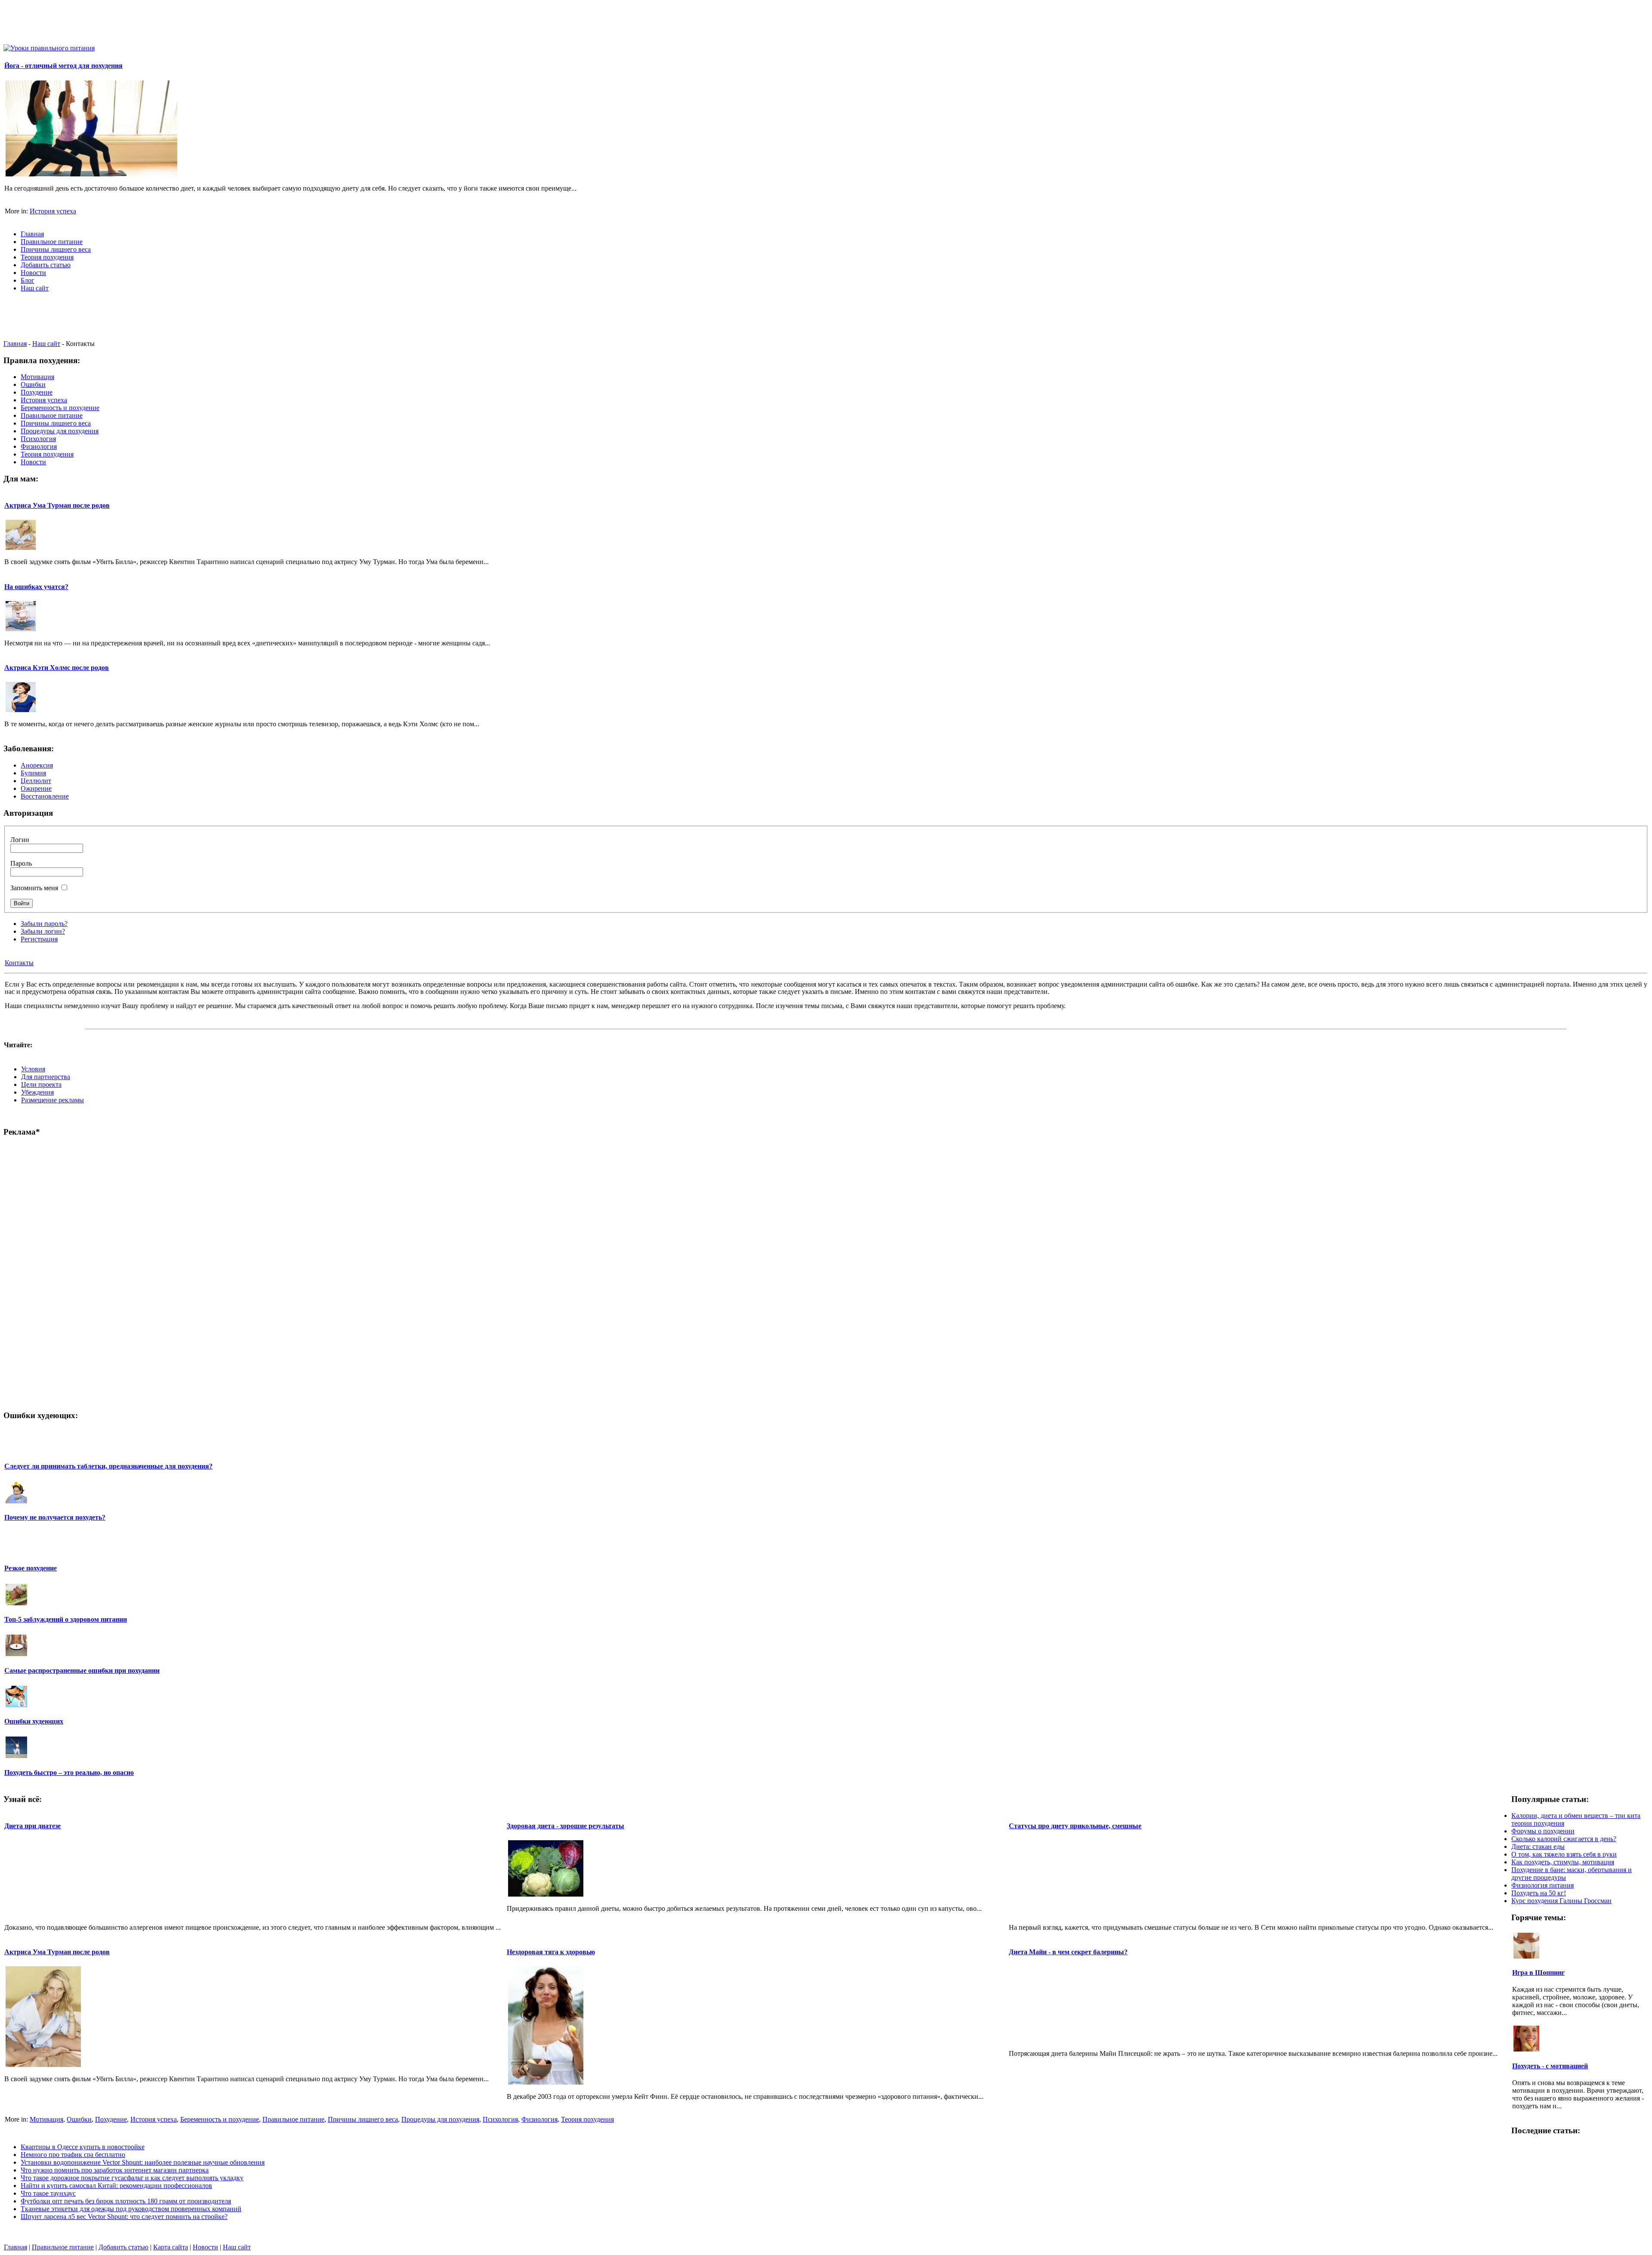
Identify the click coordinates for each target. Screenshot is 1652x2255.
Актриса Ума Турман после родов (57, 505)
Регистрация (39, 939)
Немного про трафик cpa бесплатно (73, 2155)
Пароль (21, 863)
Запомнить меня (34, 888)
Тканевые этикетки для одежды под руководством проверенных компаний (131, 2209)
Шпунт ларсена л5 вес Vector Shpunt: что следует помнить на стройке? (124, 2216)
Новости (205, 2247)
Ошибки (79, 2119)
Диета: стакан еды (1538, 1846)
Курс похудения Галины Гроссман (1561, 1901)
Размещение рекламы (52, 1100)
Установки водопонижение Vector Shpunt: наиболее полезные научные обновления (143, 2162)
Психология (500, 2119)
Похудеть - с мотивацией (1550, 2066)
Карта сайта (171, 2247)
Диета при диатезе (32, 1826)
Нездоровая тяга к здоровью (551, 1952)
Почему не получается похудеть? (55, 1517)
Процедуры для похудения (440, 2119)
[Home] (49, 48)
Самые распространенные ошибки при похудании (82, 1670)
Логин (20, 840)
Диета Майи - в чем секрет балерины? (1068, 1952)
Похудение (111, 2119)
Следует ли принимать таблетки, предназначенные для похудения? (108, 1466)
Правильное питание (293, 2119)
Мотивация (46, 2119)
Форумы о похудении (1543, 1831)
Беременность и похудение (220, 2119)
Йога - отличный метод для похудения (63, 66)
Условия (33, 1069)
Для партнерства (46, 1077)
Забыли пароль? (44, 924)
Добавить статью (123, 2247)
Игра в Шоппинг (1538, 1973)
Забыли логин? (43, 931)
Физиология (539, 2119)
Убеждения (37, 1092)
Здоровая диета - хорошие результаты (566, 1826)
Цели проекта (41, 1084)
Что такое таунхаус (48, 2193)
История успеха (53, 211)
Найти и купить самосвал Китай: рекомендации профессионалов (116, 2186)
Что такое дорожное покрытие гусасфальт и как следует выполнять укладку (132, 2178)
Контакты (19, 963)
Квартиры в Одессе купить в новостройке (83, 2147)
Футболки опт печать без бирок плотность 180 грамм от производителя (126, 2201)
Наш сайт (46, 344)
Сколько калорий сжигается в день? (1564, 1839)
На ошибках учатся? (36, 587)
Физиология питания (1543, 1885)
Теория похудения (587, 2119)
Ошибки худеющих (34, 1721)
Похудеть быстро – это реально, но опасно (69, 1772)
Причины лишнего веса (363, 2119)
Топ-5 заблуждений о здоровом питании (66, 1619)
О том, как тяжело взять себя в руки (1564, 1854)
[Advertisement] (826, 23)
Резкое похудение (31, 1568)
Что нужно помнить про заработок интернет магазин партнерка (115, 2170)
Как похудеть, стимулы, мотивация (1563, 1862)
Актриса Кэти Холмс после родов (57, 668)
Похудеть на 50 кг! (1539, 1893)
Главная (15, 344)
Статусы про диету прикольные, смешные (1075, 1826)
